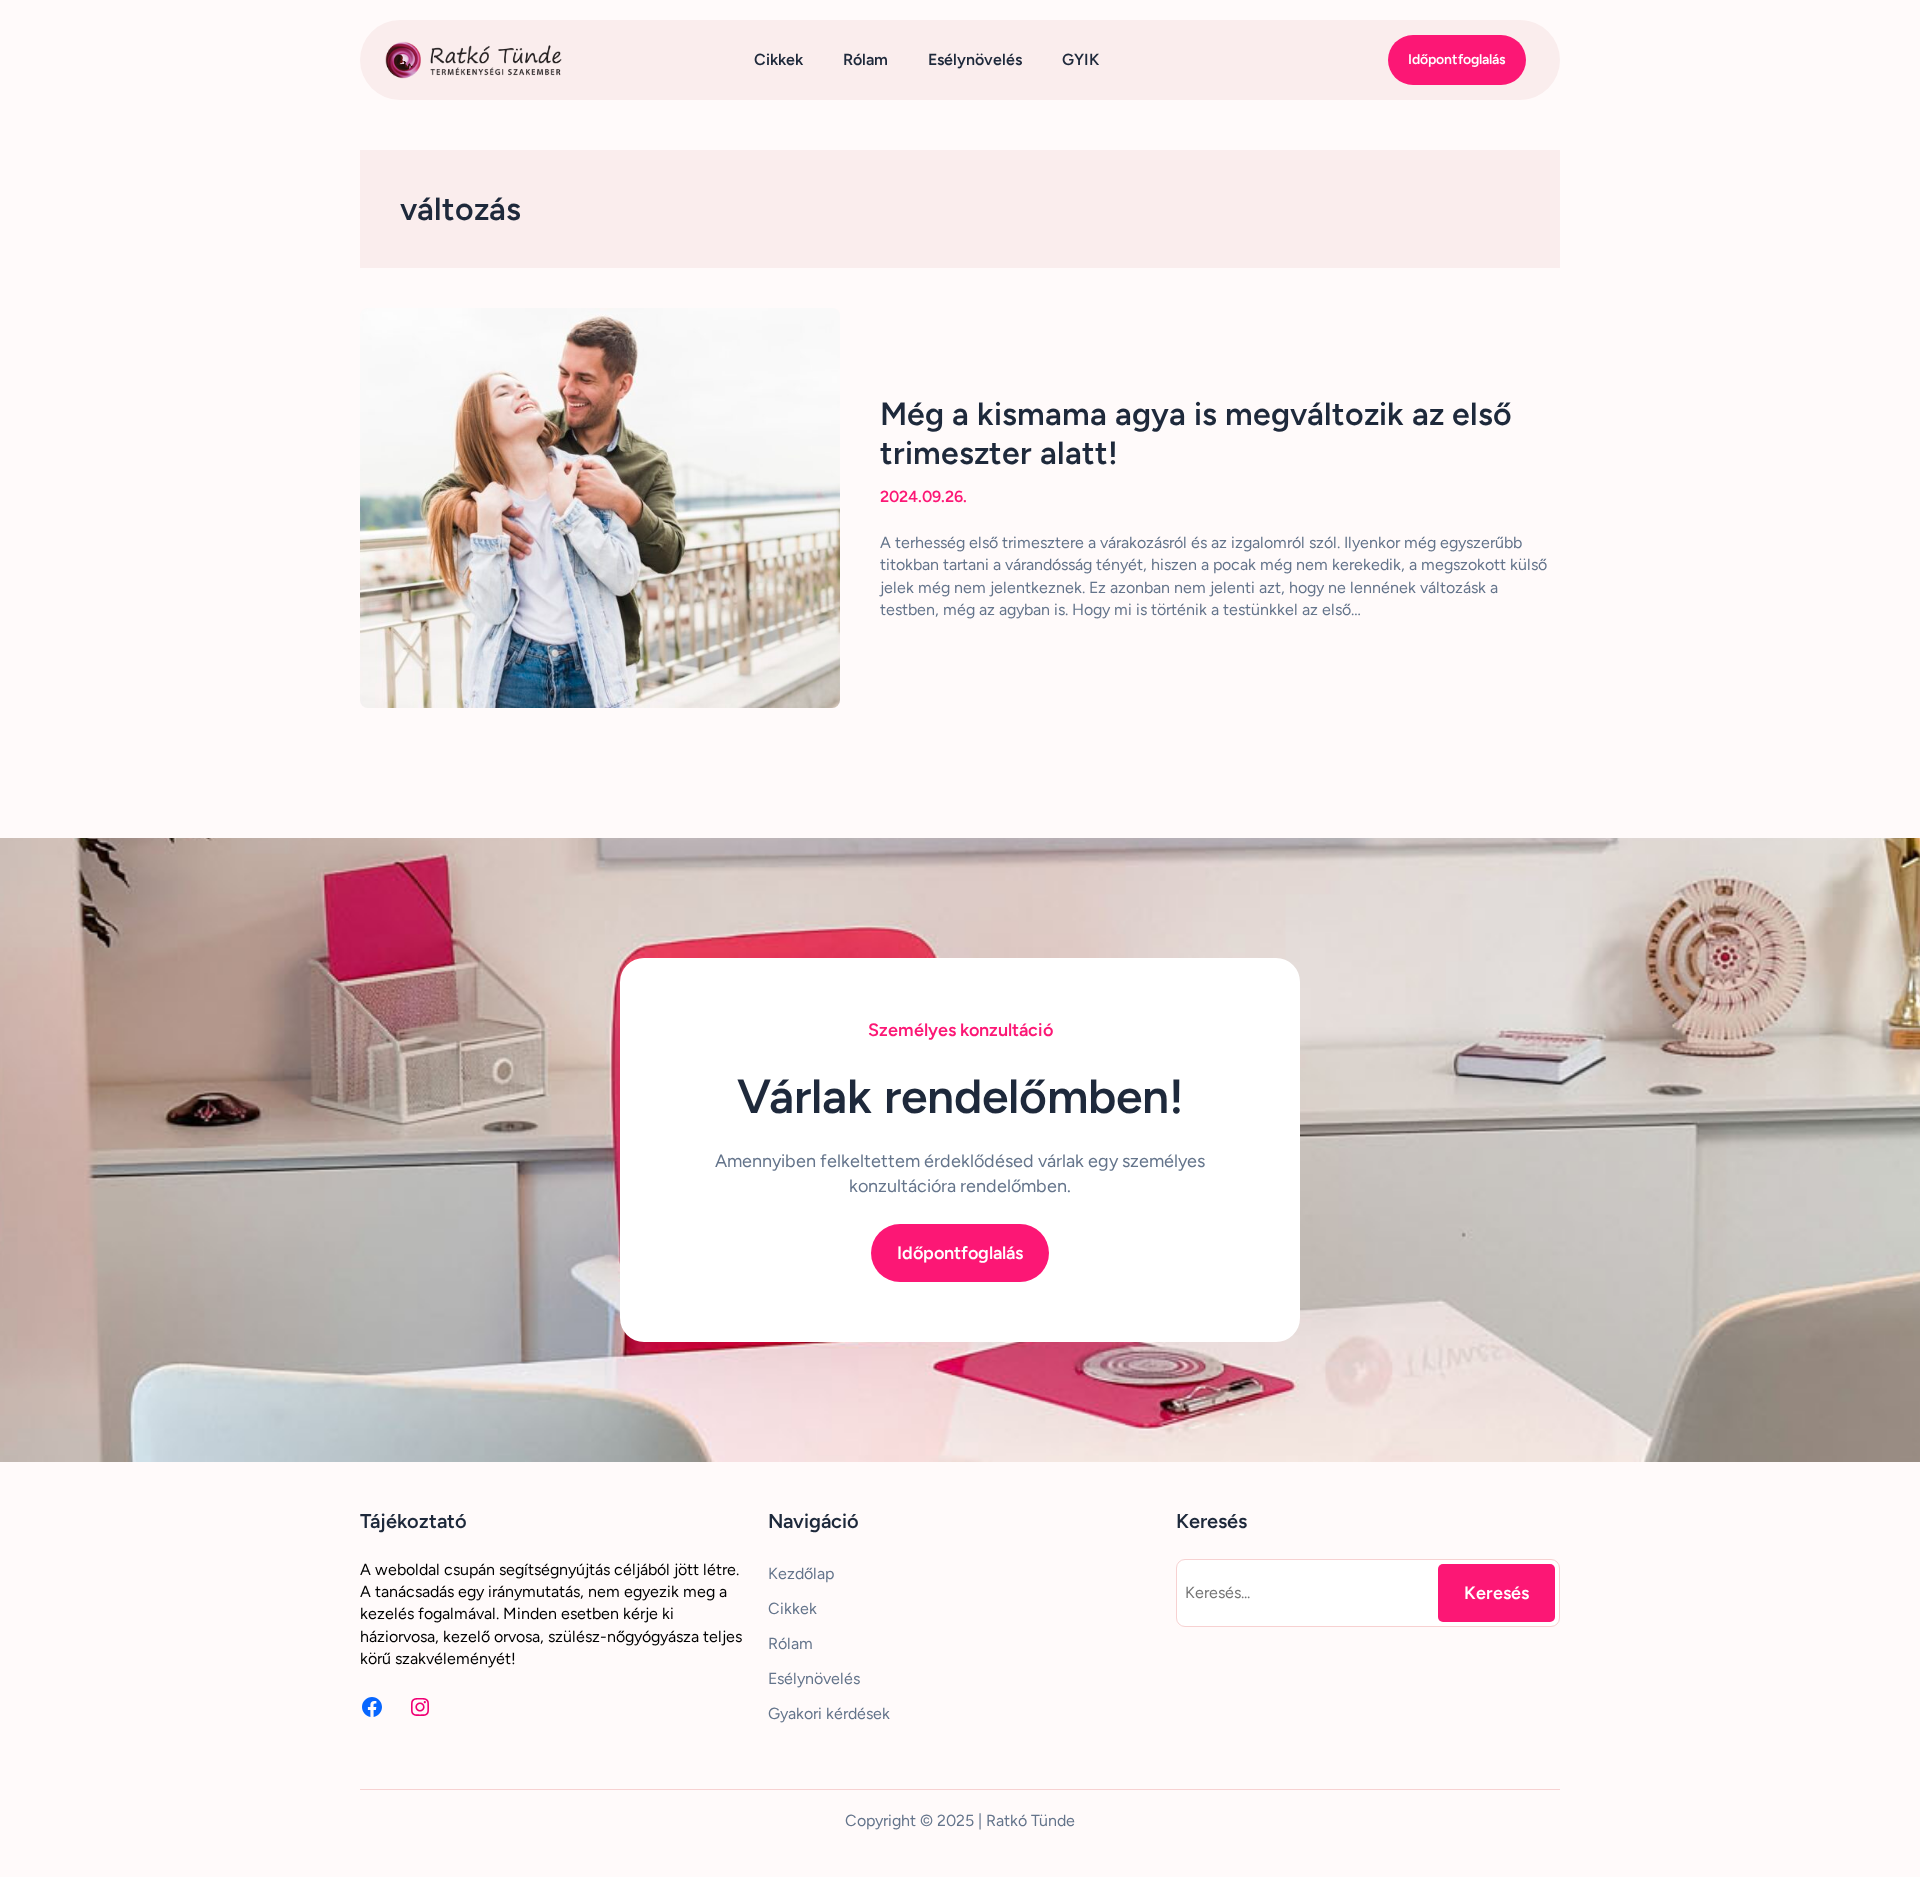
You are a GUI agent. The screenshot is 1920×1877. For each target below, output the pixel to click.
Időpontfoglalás (1457, 59)
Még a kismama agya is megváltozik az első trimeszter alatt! (1196, 433)
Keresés (1496, 1593)
